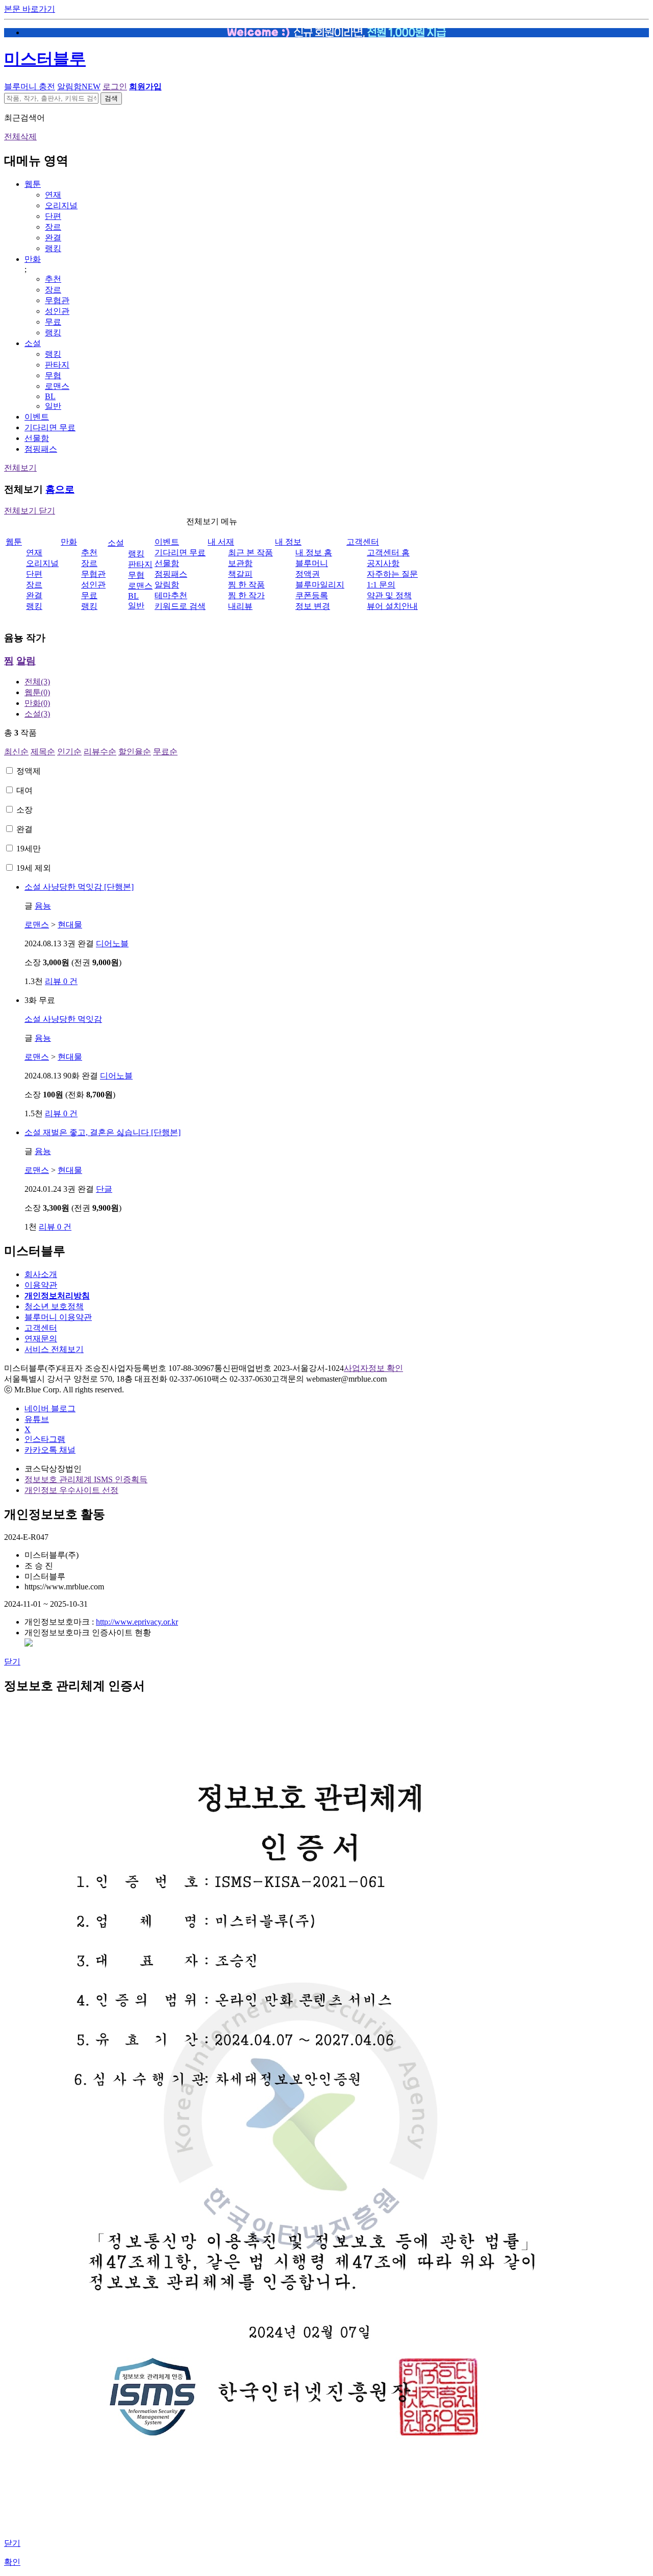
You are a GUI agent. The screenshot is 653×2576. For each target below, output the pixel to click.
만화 (33, 259)
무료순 (165, 752)
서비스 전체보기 (54, 1349)
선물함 (37, 438)
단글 (104, 1189)
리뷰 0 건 (61, 981)
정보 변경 (313, 606)
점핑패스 (41, 449)
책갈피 (240, 574)
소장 (24, 810)
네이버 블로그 (50, 1408)
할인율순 (135, 752)
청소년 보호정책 (54, 1306)
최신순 (16, 752)
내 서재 (221, 542)
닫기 (12, 1662)
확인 (12, 2562)
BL (50, 396)
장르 (53, 227)
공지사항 (383, 563)
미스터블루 (45, 59)
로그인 (115, 87)
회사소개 (41, 1274)
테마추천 (171, 595)
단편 (53, 216)
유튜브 (37, 1419)
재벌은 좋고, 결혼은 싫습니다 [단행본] (103, 1132)
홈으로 (60, 489)
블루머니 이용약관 (58, 1317)
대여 (24, 790)
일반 (53, 406)
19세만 (29, 849)
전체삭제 (20, 137)
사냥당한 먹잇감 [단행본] (79, 887)
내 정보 (288, 542)
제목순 (43, 752)
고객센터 (363, 542)
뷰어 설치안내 (392, 606)
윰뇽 (43, 906)
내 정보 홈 (314, 553)
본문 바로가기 (30, 9)
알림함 (79, 87)
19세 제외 (34, 868)
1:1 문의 (381, 585)
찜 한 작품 (246, 585)
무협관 (57, 300)
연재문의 (41, 1339)
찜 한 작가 (246, 595)
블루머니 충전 (30, 87)
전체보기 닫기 (30, 511)
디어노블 (112, 943)
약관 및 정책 (389, 595)
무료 (53, 322)
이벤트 (37, 417)
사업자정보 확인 (373, 1368)
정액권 (308, 574)
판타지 (57, 365)
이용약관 (41, 1285)
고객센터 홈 (388, 553)
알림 (26, 661)
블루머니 (312, 563)
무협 (53, 375)
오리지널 (61, 205)
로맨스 (57, 386)
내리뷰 (240, 606)
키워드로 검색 (180, 606)
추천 (53, 279)
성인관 (57, 311)
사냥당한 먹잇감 (63, 1019)
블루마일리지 (320, 585)
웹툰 (33, 184)
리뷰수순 (100, 752)
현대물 (70, 925)
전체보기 (20, 468)
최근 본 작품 (250, 553)
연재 (53, 195)
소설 (33, 343)
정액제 (29, 771)
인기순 (69, 752)
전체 (37, 682)
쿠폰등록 (312, 595)
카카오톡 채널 (50, 1450)
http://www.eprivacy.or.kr (137, 1622)
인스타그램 (45, 1439)
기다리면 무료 (50, 427)
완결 (53, 238)
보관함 (240, 563)
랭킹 (53, 248)
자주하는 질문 (392, 574)
